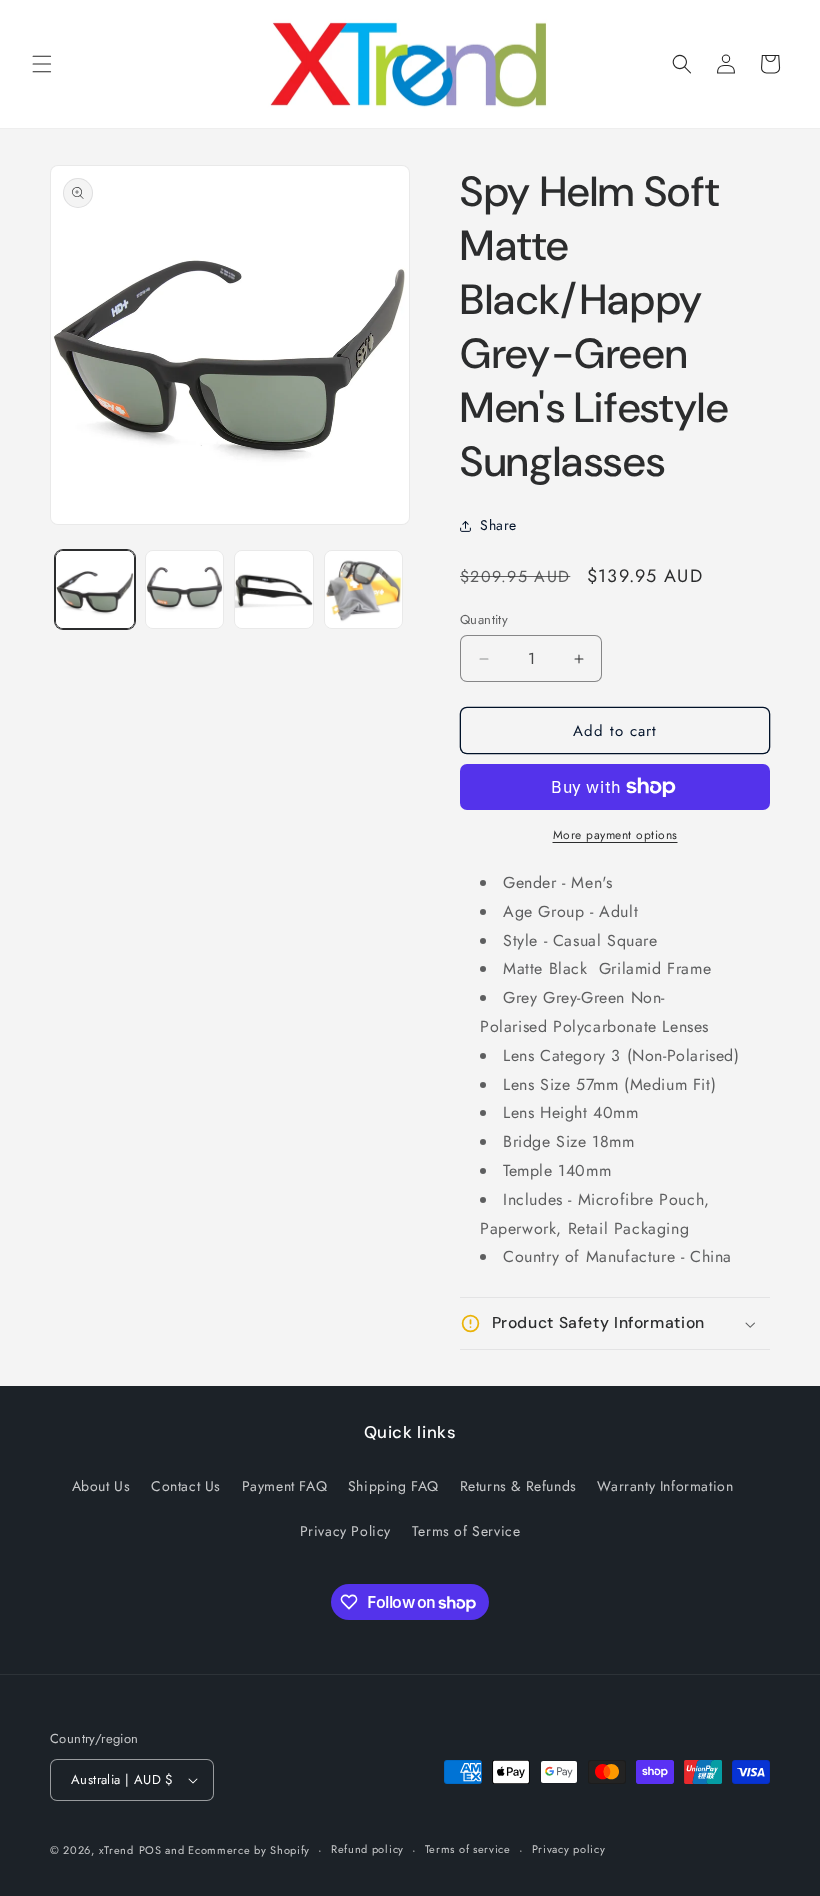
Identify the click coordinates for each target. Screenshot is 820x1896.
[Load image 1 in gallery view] (95, 590)
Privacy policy (569, 1849)
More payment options (615, 835)
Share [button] (498, 525)
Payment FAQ (285, 1486)
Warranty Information (665, 1486)
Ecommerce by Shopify (249, 1850)
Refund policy (367, 1849)
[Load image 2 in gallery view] (185, 590)
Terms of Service (466, 1531)
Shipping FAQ (393, 1486)
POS (150, 1850)
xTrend (116, 1850)
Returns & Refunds (518, 1486)
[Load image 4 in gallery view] (364, 590)
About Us (101, 1486)
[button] (42, 64)
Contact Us (186, 1486)
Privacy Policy (345, 1531)
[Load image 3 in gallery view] (274, 590)
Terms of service (468, 1849)
